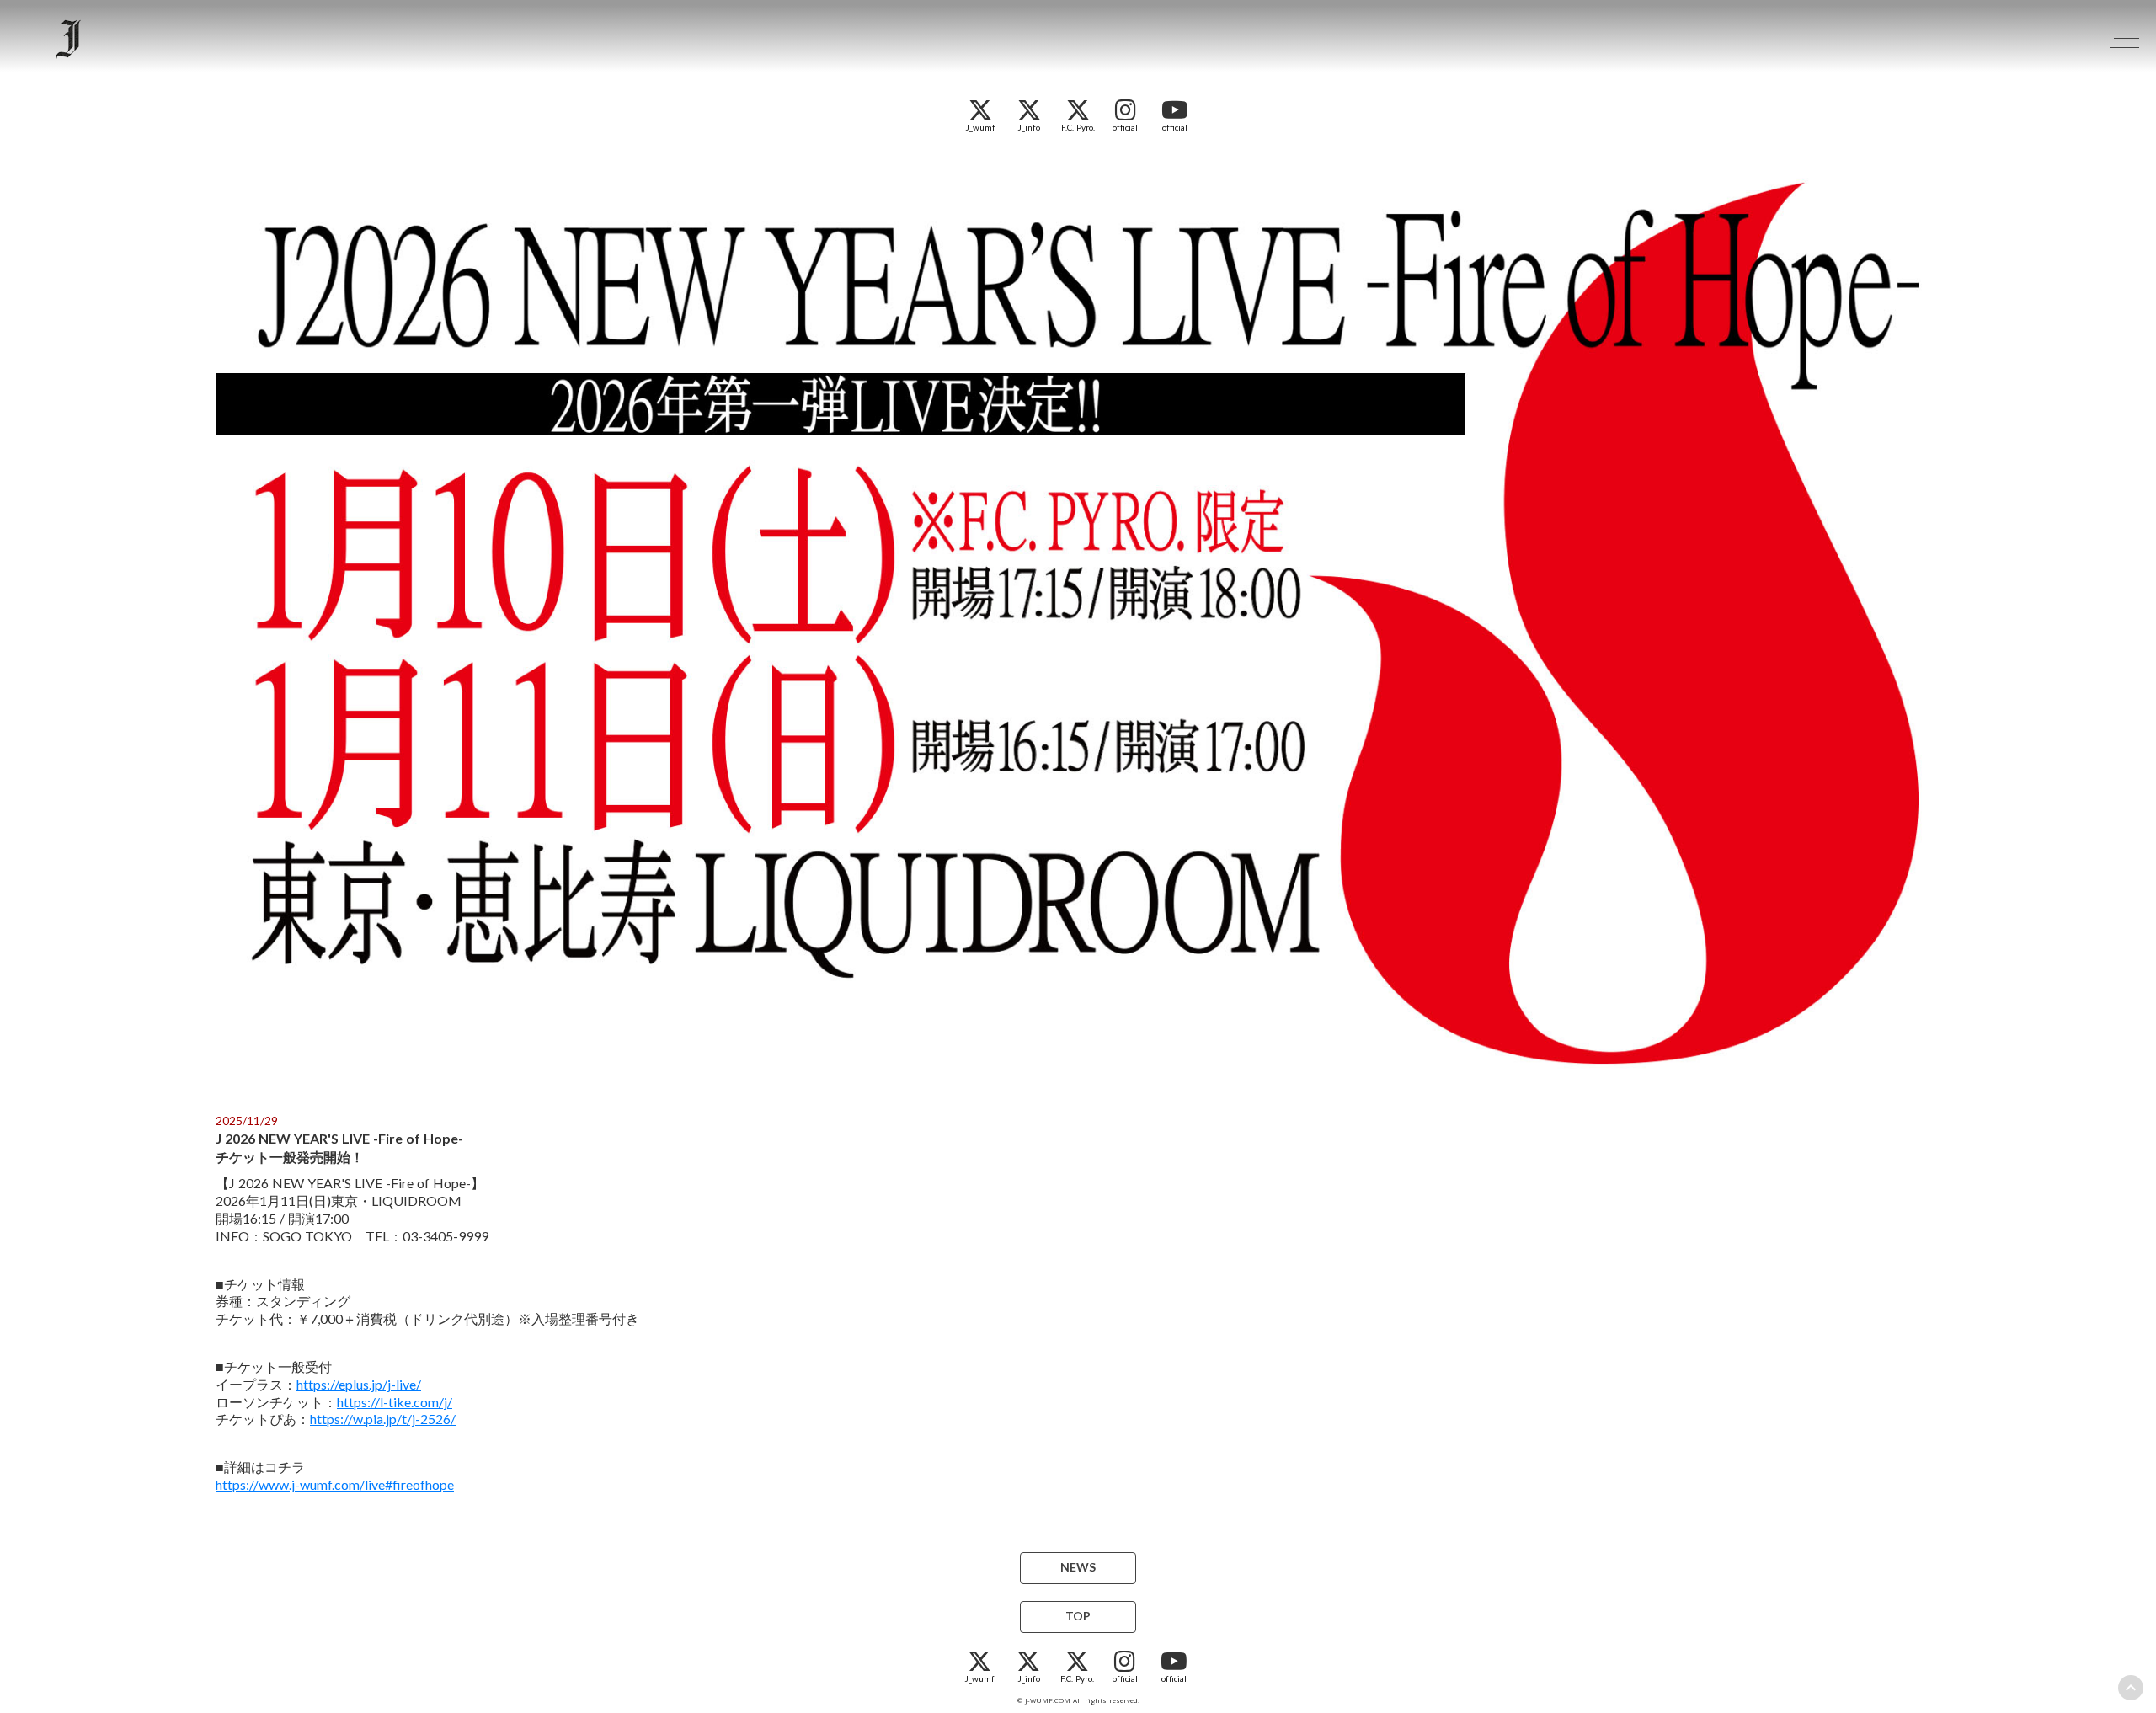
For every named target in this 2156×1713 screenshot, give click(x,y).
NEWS (1078, 1568)
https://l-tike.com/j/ (395, 1402)
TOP (1078, 1617)
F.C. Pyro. (1078, 127)
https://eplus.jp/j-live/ (359, 1384)
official (1125, 127)
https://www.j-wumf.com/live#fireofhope (335, 1484)
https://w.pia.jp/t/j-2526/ (383, 1419)
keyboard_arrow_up (2131, 1688)
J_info (1029, 127)
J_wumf (980, 127)
